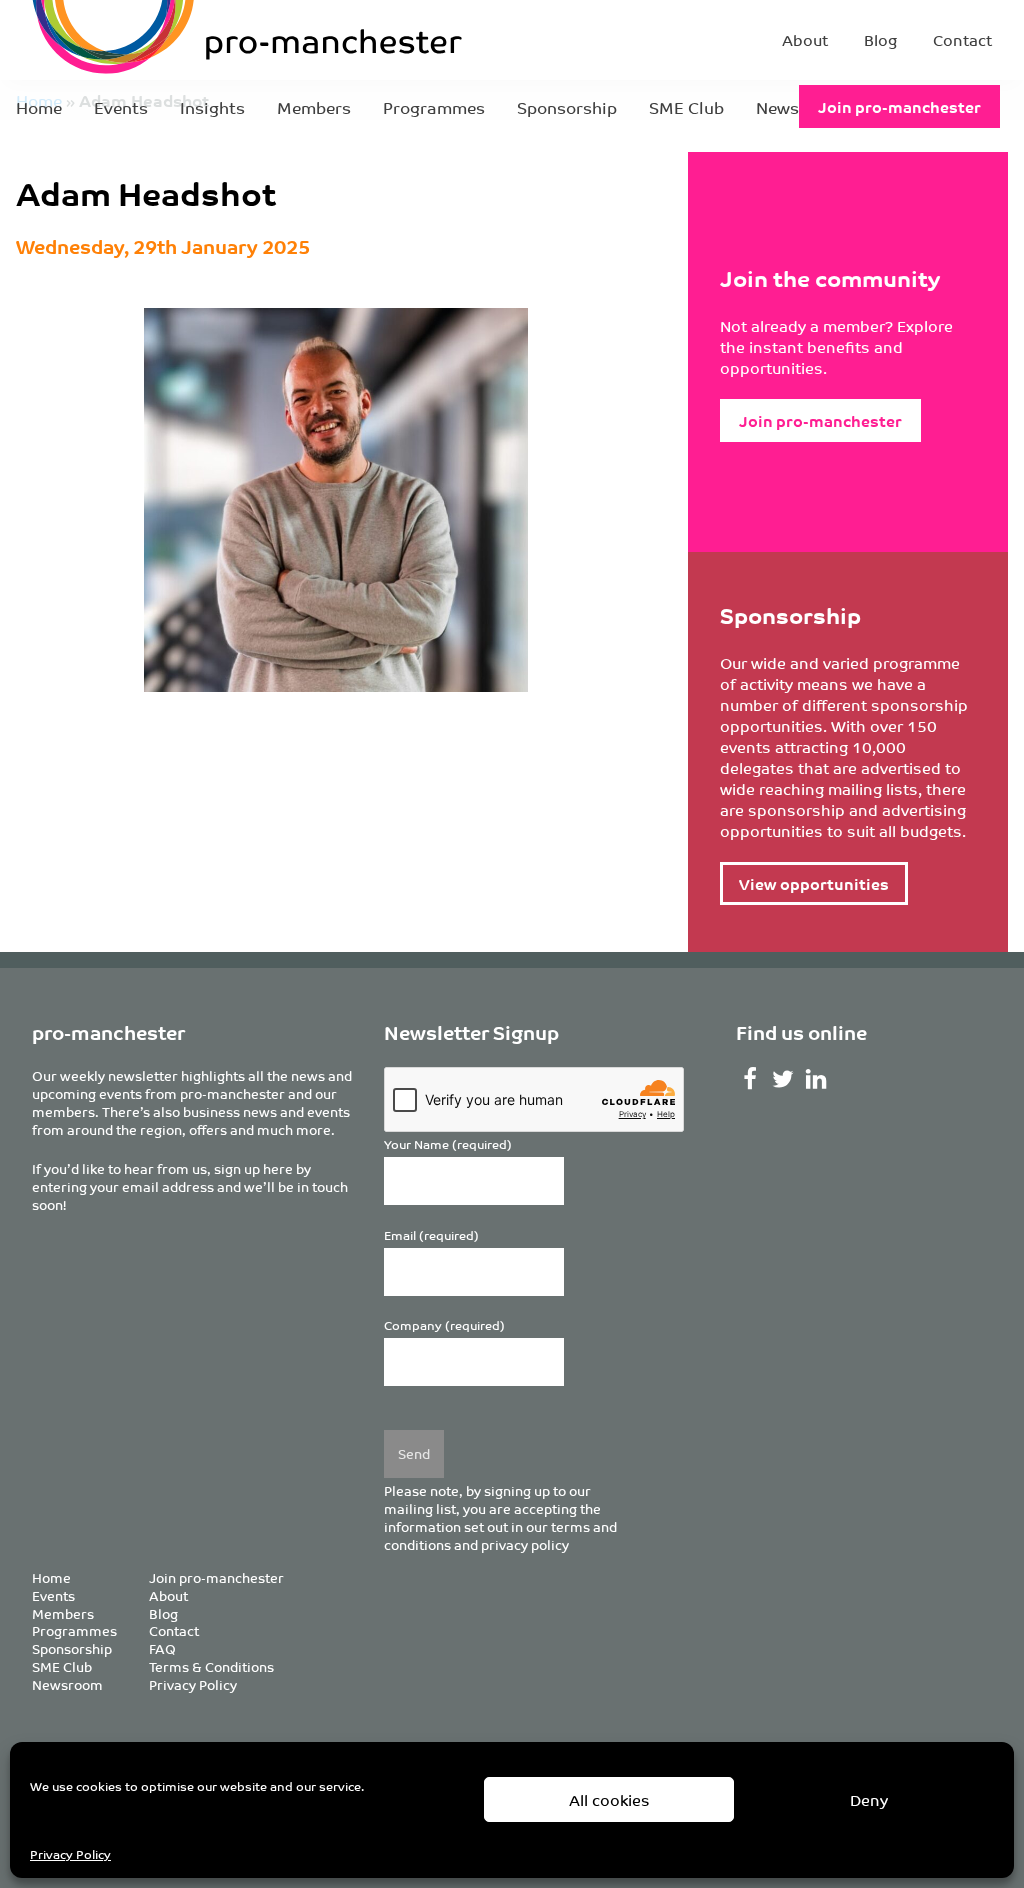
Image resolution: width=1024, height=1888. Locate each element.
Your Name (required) (448, 1144)
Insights (212, 107)
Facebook (750, 1079)
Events (121, 107)
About (805, 39)
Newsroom (67, 1684)
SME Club (686, 107)
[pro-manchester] (186, 40)
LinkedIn (816, 1079)
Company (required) (444, 1325)
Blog (880, 39)
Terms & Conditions (211, 1666)
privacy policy (525, 1544)
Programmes (434, 107)
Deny (869, 1799)
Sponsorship (567, 107)
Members (314, 107)
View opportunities (814, 883)
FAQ (162, 1648)
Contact (962, 39)
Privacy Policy (70, 1853)
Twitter (783, 1079)
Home (39, 107)
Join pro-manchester (899, 106)
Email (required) (431, 1235)
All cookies (609, 1799)
